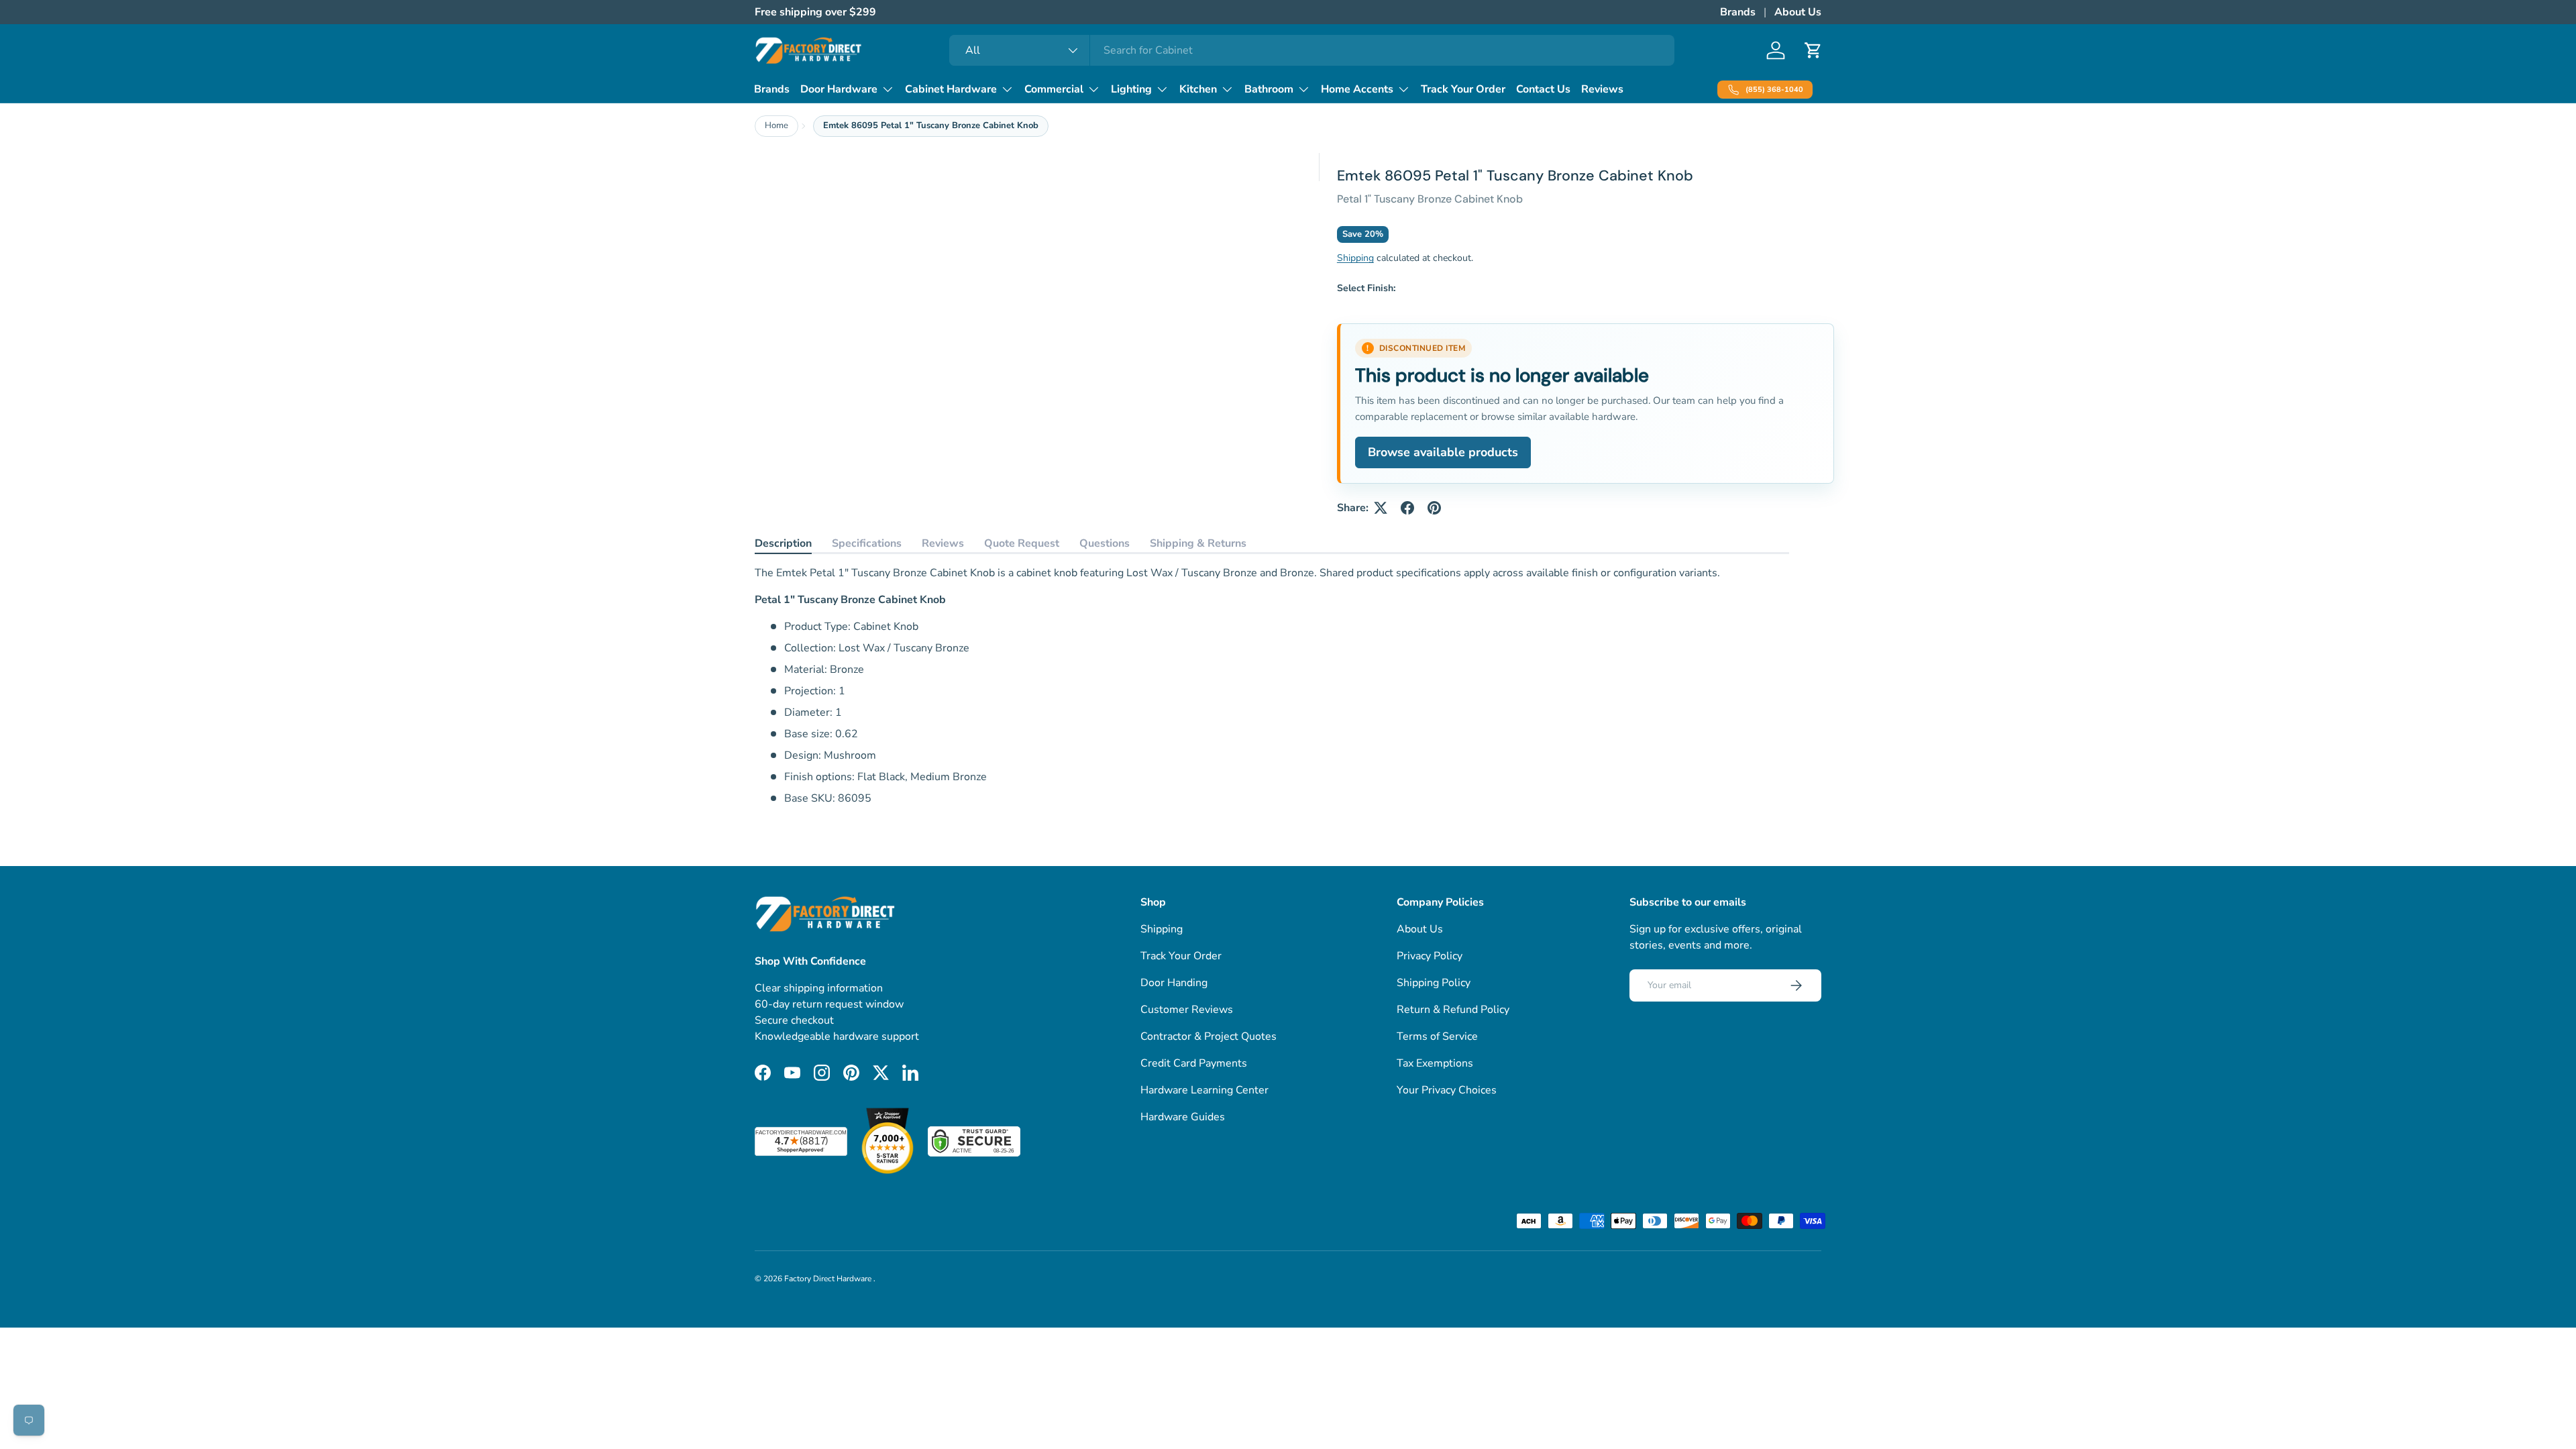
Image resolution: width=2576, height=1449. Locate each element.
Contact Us (1543, 89)
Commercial (1054, 89)
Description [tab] (783, 543)
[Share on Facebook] (1407, 508)
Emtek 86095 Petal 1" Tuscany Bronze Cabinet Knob (931, 125)
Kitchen (1198, 89)
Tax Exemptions (1435, 1063)
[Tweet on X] (1381, 508)
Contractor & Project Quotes (1209, 1036)
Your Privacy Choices (1447, 1090)
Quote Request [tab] (1022, 543)
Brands (1738, 12)
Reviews (1602, 89)
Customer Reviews (1187, 1010)
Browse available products (1443, 452)
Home (776, 125)
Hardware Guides (1183, 1117)
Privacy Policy (1430, 956)
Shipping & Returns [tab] (1198, 543)
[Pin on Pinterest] (1434, 508)
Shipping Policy (1434, 983)
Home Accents (1357, 89)
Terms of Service (1437, 1036)
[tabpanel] (1272, 686)
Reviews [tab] (943, 543)
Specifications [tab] (867, 543)
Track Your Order (1463, 89)
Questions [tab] (1105, 543)
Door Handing (1174, 983)
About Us (1798, 12)
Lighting (1131, 89)
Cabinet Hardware (951, 89)
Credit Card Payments (1194, 1063)
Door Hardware (839, 89)
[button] (1813, 50)
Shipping (1355, 258)
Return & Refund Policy (1453, 1010)
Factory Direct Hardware (829, 1279)
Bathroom (1269, 89)
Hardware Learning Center (1204, 1090)
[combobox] (1312, 50)
